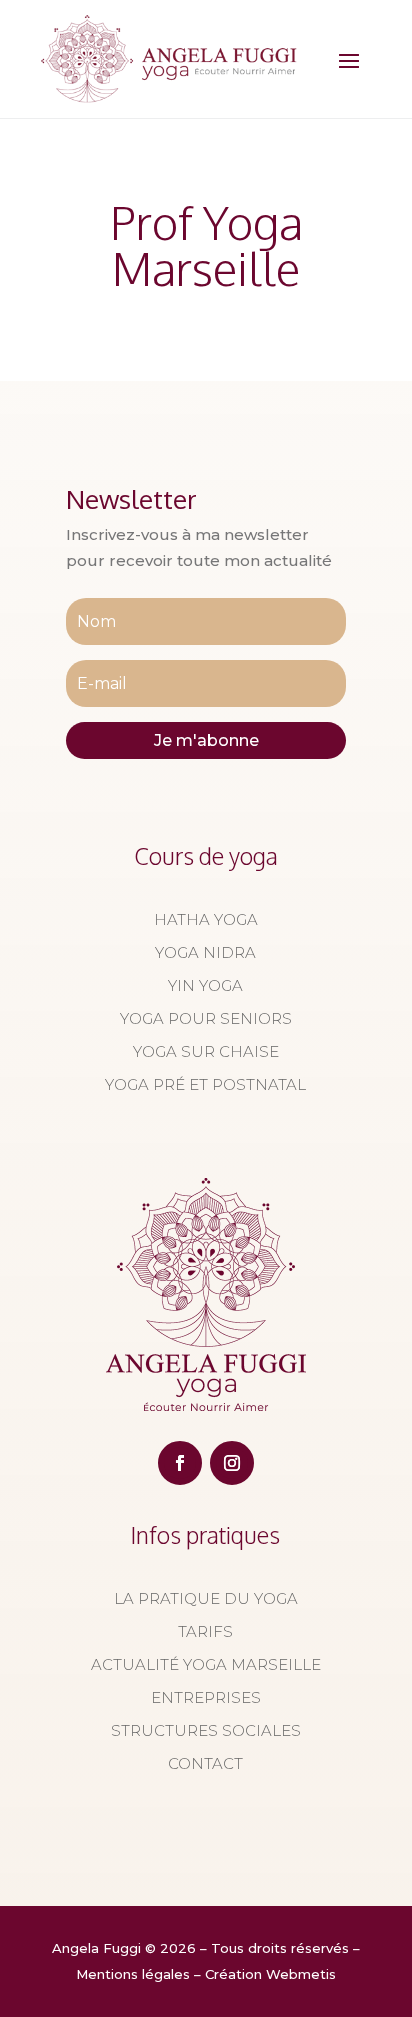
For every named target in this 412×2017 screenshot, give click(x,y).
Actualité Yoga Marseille (206, 1664)
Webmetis (301, 1974)
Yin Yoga (205, 985)
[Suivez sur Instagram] (232, 1463)
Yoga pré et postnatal (205, 1084)
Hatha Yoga (206, 919)
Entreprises (206, 1697)
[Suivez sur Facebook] (180, 1463)
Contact (205, 1763)
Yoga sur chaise (206, 1051)
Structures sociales (206, 1730)
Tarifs (205, 1631)
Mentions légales (133, 1974)
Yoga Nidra (205, 952)
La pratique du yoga (206, 1598)
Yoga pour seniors (206, 1018)
